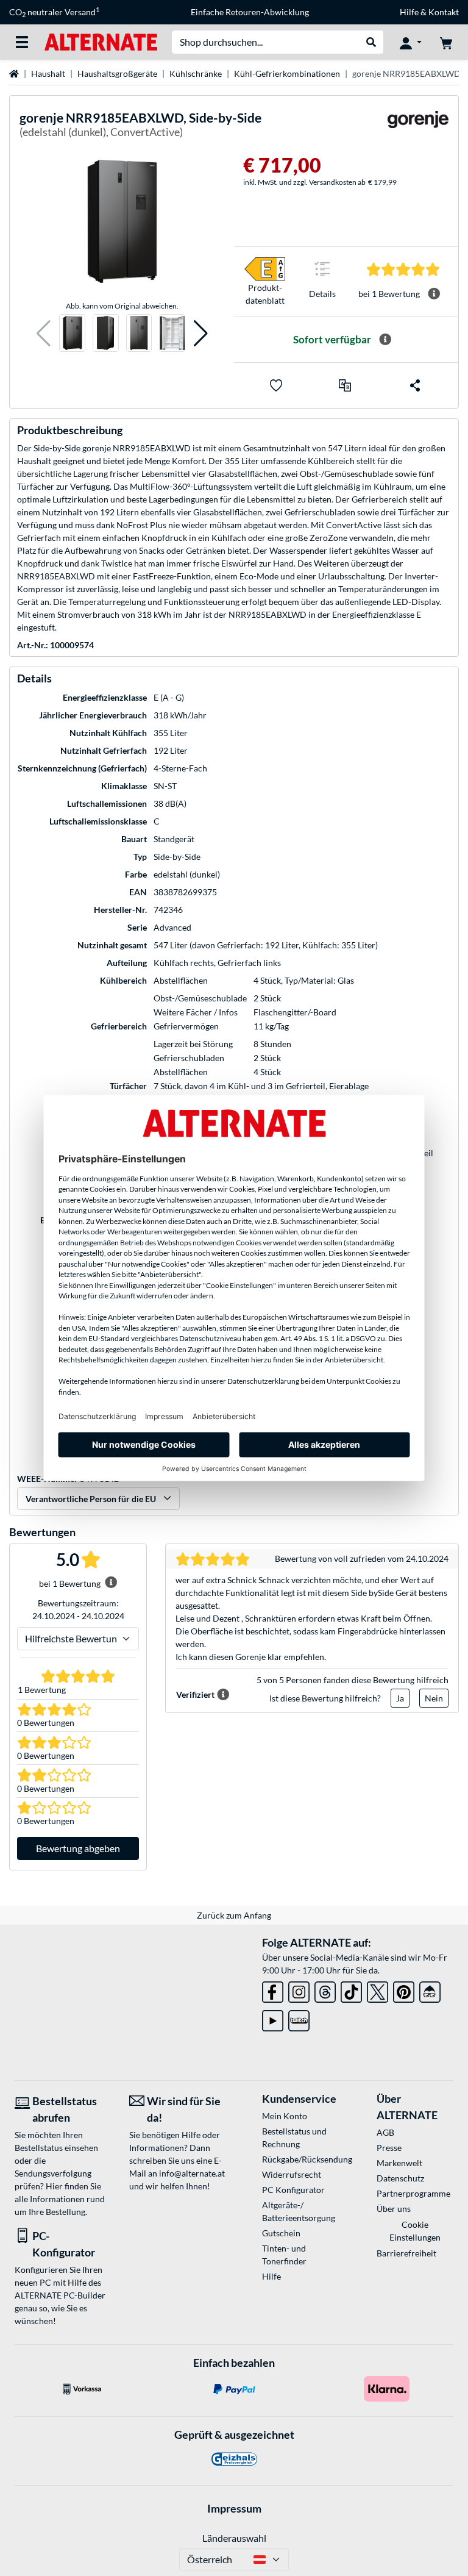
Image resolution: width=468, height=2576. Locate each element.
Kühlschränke (196, 73)
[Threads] (325, 1990)
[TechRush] (430, 1990)
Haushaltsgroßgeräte (117, 73)
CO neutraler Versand (54, 12)
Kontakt (444, 12)
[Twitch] (299, 2018)
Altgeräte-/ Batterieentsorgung (299, 2211)
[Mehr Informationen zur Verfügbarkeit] (385, 340)
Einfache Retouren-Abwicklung (250, 12)
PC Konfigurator (293, 2190)
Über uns (394, 2209)
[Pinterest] (404, 1990)
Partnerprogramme (413, 2193)
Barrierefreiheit (406, 2253)
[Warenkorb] (446, 42)
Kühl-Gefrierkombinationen (287, 73)
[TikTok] (351, 1990)
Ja (400, 1698)
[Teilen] (415, 385)
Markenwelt (399, 2163)
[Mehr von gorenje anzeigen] (418, 127)
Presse (389, 2148)
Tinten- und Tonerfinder (284, 2255)
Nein (434, 1698)
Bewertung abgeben (78, 1848)
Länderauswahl (234, 2538)
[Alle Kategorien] (22, 42)
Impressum (234, 2508)
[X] (378, 1990)
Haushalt (48, 73)
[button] (44, 333)
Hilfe (409, 12)
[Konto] (411, 42)
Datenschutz (400, 2178)
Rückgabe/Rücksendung (300, 2159)
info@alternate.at (192, 2173)
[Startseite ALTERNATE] (101, 41)
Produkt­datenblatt (265, 294)
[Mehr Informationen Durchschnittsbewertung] (434, 294)
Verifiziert (195, 1694)
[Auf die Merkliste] (276, 385)
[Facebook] (273, 1990)
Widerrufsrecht (292, 2174)
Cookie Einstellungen (415, 2231)
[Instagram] (299, 1990)
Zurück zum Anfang (234, 1915)
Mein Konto (285, 2116)
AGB (385, 2132)
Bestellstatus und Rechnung (294, 2138)
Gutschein (281, 2233)
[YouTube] (273, 2018)
